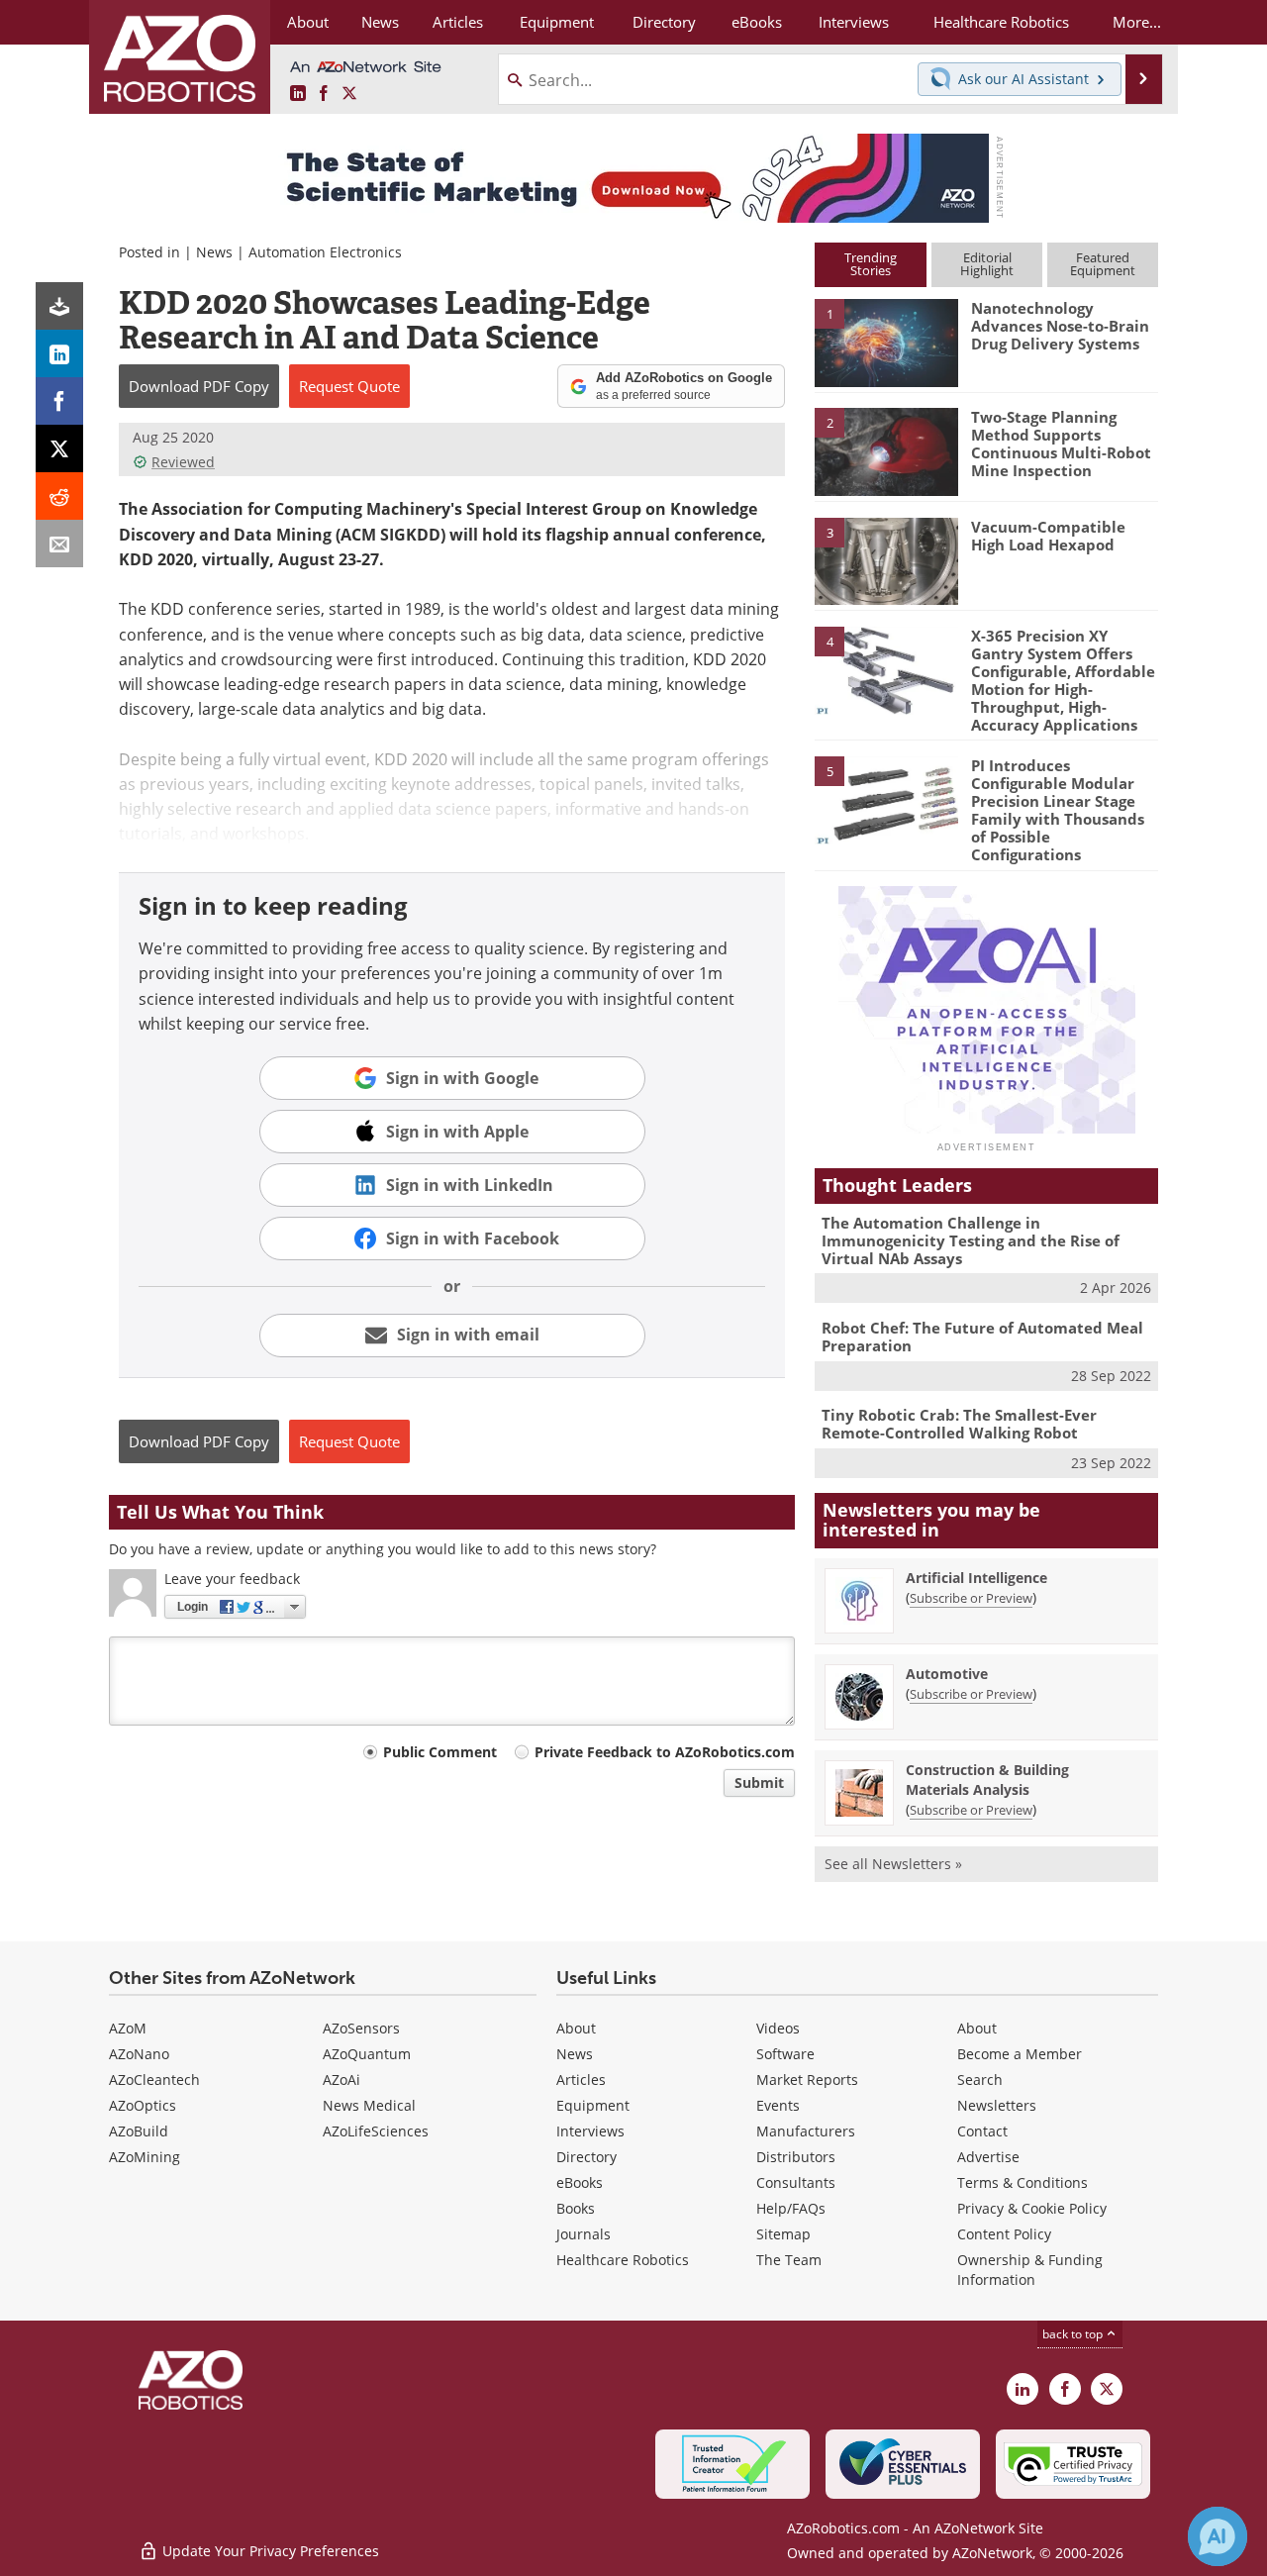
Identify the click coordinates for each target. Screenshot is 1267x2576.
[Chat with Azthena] (1218, 2536)
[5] (886, 799)
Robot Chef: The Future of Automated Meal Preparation (982, 1337)
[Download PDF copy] (59, 306)
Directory (586, 2157)
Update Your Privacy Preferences (269, 2551)
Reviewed (183, 462)
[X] (59, 448)
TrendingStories (871, 264)
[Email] (59, 544)
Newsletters (997, 2105)
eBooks (580, 2182)
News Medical (369, 2105)
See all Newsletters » (893, 1864)
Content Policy (1004, 2234)
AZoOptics (143, 2105)
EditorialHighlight (987, 264)
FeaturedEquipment (1103, 264)
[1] (886, 342)
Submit (759, 1783)
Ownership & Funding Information (1030, 2270)
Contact (982, 2131)
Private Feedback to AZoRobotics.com (665, 1752)
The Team (789, 2260)
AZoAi (341, 2080)
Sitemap (783, 2234)
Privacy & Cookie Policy (1032, 2208)
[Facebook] (59, 401)
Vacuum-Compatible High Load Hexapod (1048, 536)
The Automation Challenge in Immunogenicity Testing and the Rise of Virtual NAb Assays (971, 1240)
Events (778, 2105)
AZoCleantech (154, 2080)
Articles (581, 2080)
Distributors (796, 2157)
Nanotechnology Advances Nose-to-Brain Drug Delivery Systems (1060, 326)
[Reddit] (59, 496)
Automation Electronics (325, 252)
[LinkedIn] (59, 353)
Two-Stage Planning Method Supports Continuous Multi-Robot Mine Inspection (1061, 444)
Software (785, 2054)
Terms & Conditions (1023, 2182)
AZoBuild (139, 2131)
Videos (778, 2028)
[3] (886, 559)
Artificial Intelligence (976, 1578)
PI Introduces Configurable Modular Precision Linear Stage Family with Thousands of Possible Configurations (1058, 810)
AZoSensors (361, 2028)
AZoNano (139, 2054)
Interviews (590, 2131)
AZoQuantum (367, 2054)
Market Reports (807, 2080)
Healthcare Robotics (623, 2260)
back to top (1074, 2334)
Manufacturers (806, 2131)
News (214, 252)
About (576, 2028)
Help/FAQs (791, 2208)
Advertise (988, 2157)
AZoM (128, 2028)
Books (576, 2208)
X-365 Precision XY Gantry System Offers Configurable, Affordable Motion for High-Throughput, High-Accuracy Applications (1063, 680)
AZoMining (145, 2157)
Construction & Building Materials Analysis (987, 1780)
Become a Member (1020, 2054)
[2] (886, 450)
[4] (886, 669)
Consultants (796, 2182)
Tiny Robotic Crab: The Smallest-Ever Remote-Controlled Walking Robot (959, 1424)
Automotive (947, 1674)
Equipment (593, 2105)
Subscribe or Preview (971, 1598)
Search (980, 2080)
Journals (584, 2234)
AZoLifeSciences (376, 2131)
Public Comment (440, 1752)
